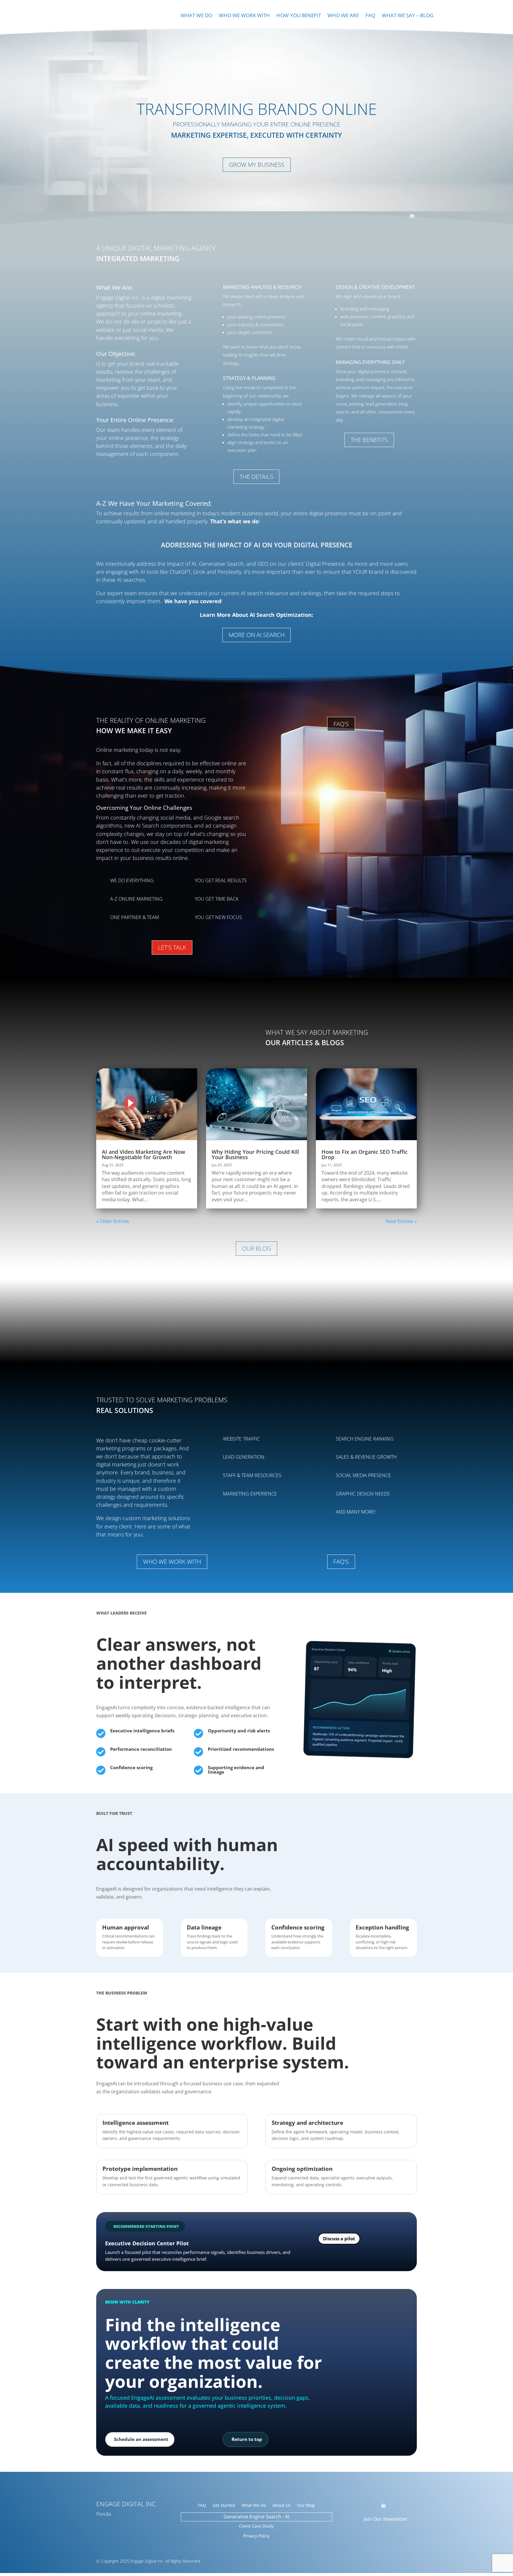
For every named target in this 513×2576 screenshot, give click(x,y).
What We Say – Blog (408, 16)
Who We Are (343, 16)
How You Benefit (299, 16)
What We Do (196, 16)
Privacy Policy (256, 2536)
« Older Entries (113, 1221)
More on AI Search (256, 635)
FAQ (370, 16)
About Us (282, 2506)
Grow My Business (257, 165)
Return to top (247, 2439)
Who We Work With (244, 16)
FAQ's (341, 724)
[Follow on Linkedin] (412, 216)
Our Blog (256, 1248)
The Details (256, 477)
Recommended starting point (146, 2226)
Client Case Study (256, 2526)
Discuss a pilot (339, 2238)
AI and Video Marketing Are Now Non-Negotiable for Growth (144, 1154)
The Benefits (369, 440)
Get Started (224, 2506)
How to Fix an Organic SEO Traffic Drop (365, 1154)
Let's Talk (172, 947)
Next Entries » (401, 1221)
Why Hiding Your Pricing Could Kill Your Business (255, 1154)
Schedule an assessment (141, 2439)
